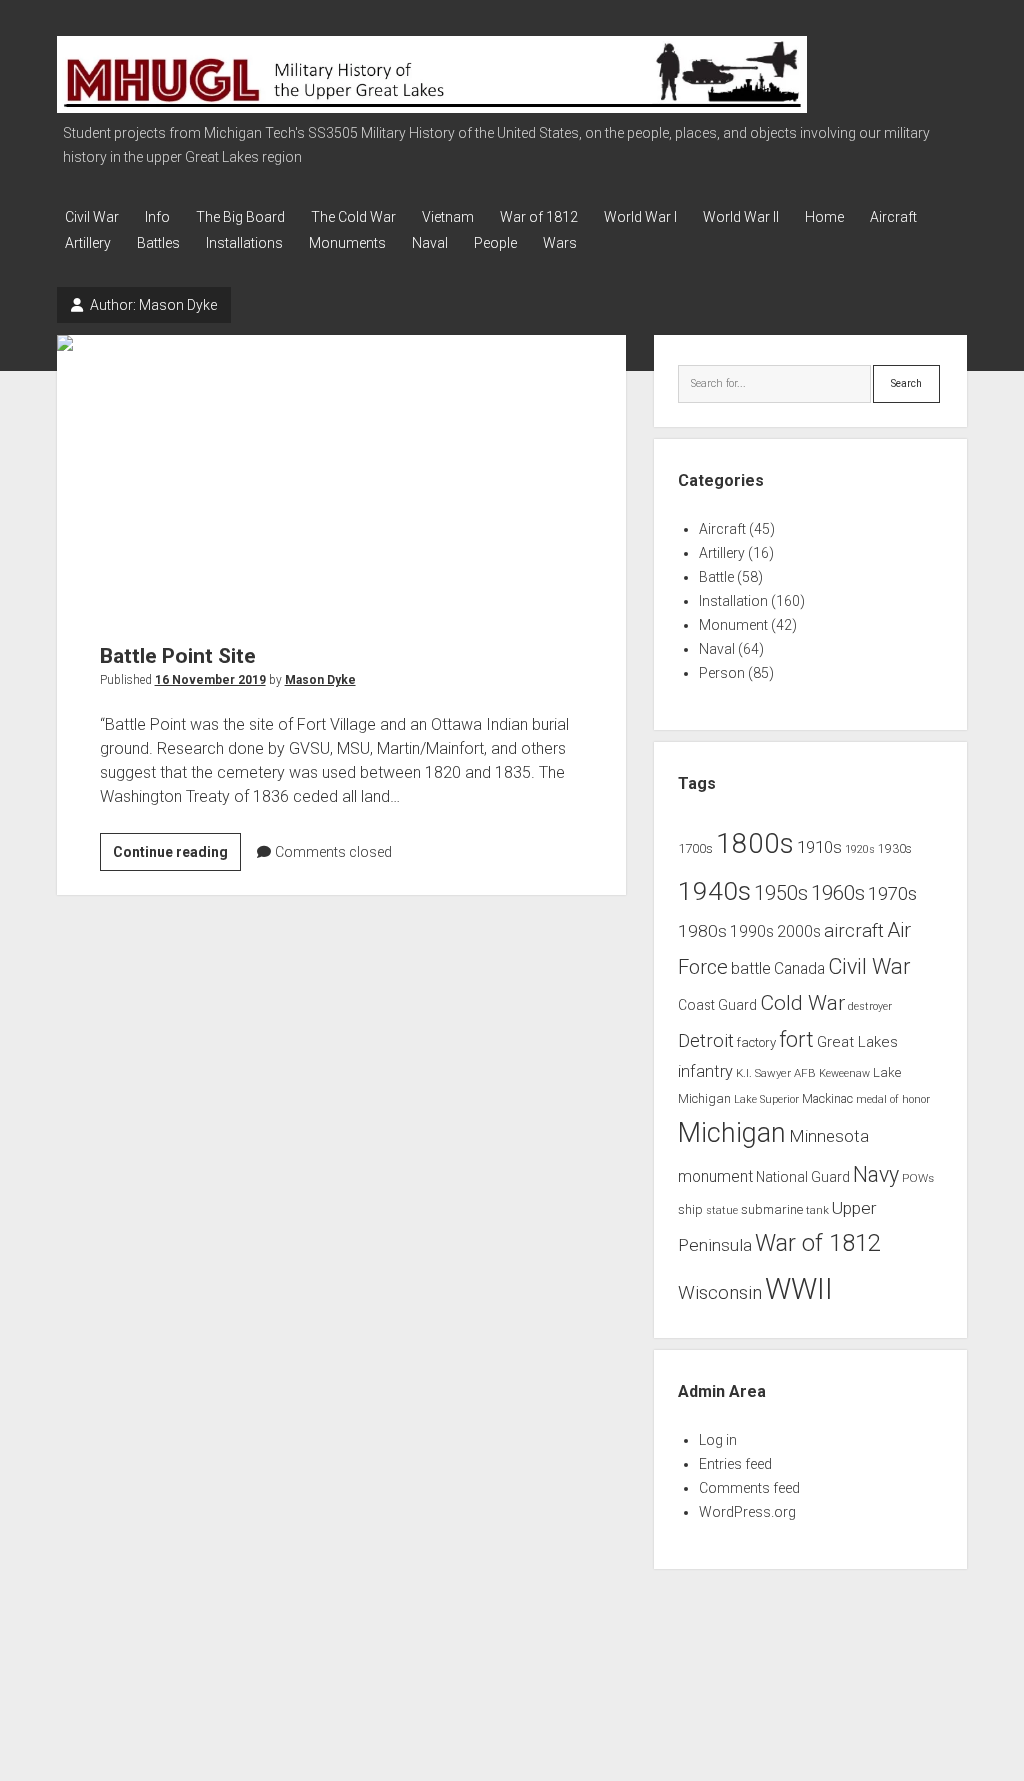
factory (756, 1042)
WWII (799, 1289)
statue (722, 1210)
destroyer (870, 1006)
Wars (560, 243)
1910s (819, 847)
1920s (860, 849)
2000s (799, 932)
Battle (716, 577)
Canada (799, 969)
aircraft (854, 931)
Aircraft (893, 217)
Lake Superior (766, 1099)
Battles (158, 243)
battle (751, 968)
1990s (752, 932)
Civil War (92, 217)
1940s (714, 890)
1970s (892, 894)
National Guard (803, 1177)
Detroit (706, 1041)
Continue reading (177, 857)
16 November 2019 (210, 680)
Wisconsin (720, 1293)
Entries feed (735, 1464)
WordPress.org (747, 1512)
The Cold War (353, 217)
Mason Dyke (320, 680)
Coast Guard (717, 1005)
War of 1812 (539, 217)
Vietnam (448, 217)
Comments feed (749, 1488)
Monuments (347, 243)
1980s (702, 931)
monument (715, 1177)
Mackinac (827, 1099)
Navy (876, 1174)
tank (817, 1210)
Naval (430, 243)
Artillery (88, 243)
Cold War (802, 1002)
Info (157, 217)
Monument (733, 625)
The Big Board (240, 217)
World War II (741, 217)
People (495, 243)
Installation (733, 601)
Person (722, 673)
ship (690, 1209)
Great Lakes (857, 1042)
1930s (895, 849)
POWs (918, 1178)
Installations (244, 243)
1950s (781, 893)
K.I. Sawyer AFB (776, 1073)
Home (824, 217)
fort (796, 1039)
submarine (772, 1209)
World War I (640, 217)
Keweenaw (844, 1073)
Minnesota (829, 1136)
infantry (705, 1071)
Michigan (732, 1133)
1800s (755, 843)
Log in (718, 1440)
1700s (695, 848)
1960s (838, 893)
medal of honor (893, 1099)
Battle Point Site (341, 477)
